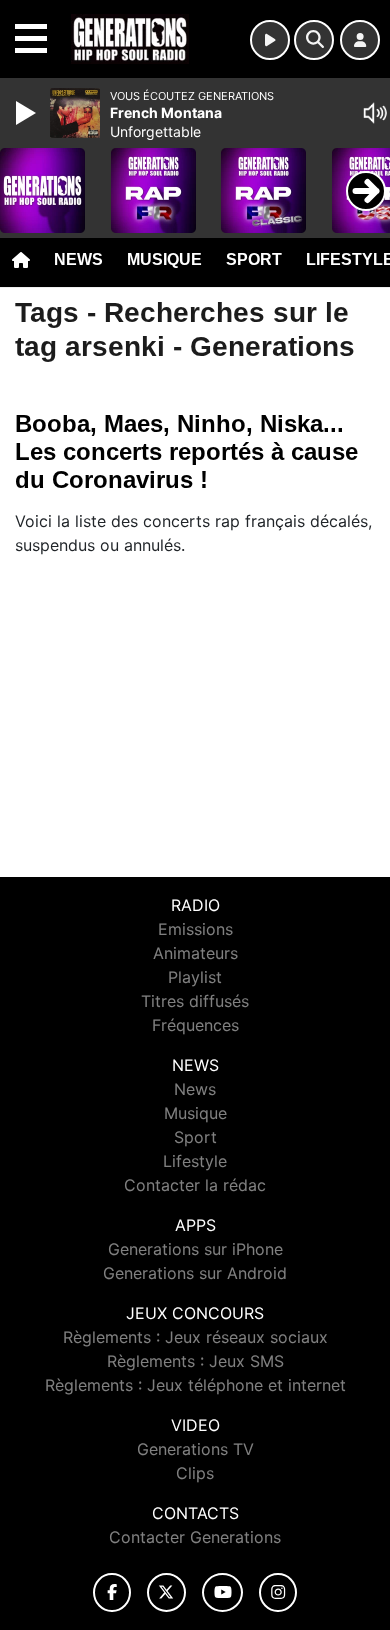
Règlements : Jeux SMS (195, 1361)
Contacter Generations (195, 1537)
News (78, 259)
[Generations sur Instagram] (278, 1592)
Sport (254, 259)
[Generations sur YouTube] (222, 1592)
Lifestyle (195, 1161)
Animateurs (195, 953)
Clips (195, 1473)
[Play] (28, 113)
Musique (164, 259)
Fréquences (195, 1025)
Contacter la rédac (195, 1185)
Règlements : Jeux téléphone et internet (195, 1385)
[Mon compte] (360, 40)
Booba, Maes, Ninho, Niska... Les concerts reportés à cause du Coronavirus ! (186, 451)
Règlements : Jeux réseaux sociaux (195, 1337)
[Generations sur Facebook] (112, 1592)
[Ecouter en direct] (270, 40)
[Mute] (375, 113)
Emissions (195, 929)
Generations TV (195, 1449)
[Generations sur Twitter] (166, 1592)
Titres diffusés (195, 1001)
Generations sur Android (195, 1273)
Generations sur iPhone (195, 1249)
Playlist (195, 977)
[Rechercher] (314, 40)
